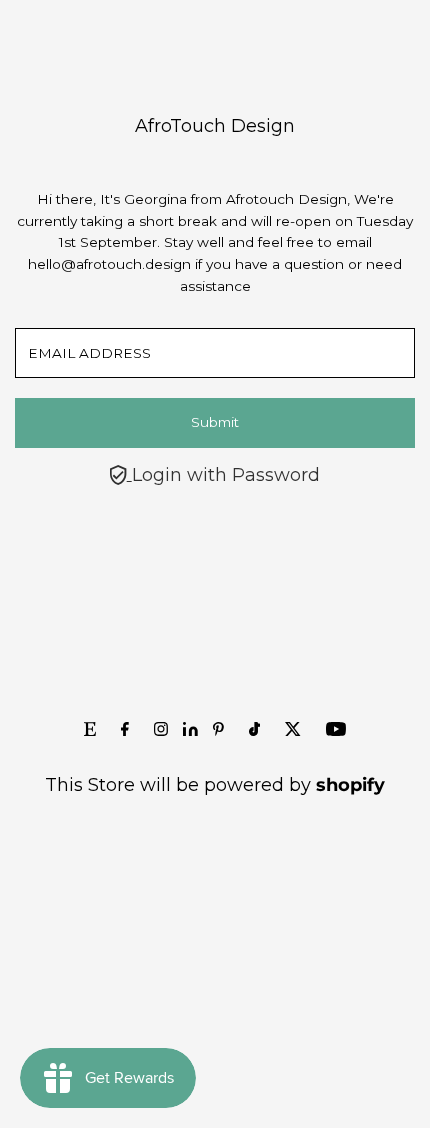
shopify (350, 785)
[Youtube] (336, 730)
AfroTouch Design (215, 126)
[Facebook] (125, 730)
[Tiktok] (254, 730)
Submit (215, 422)
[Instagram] (161, 730)
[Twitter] (293, 730)
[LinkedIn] (193, 730)
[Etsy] (90, 730)
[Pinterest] (218, 730)
